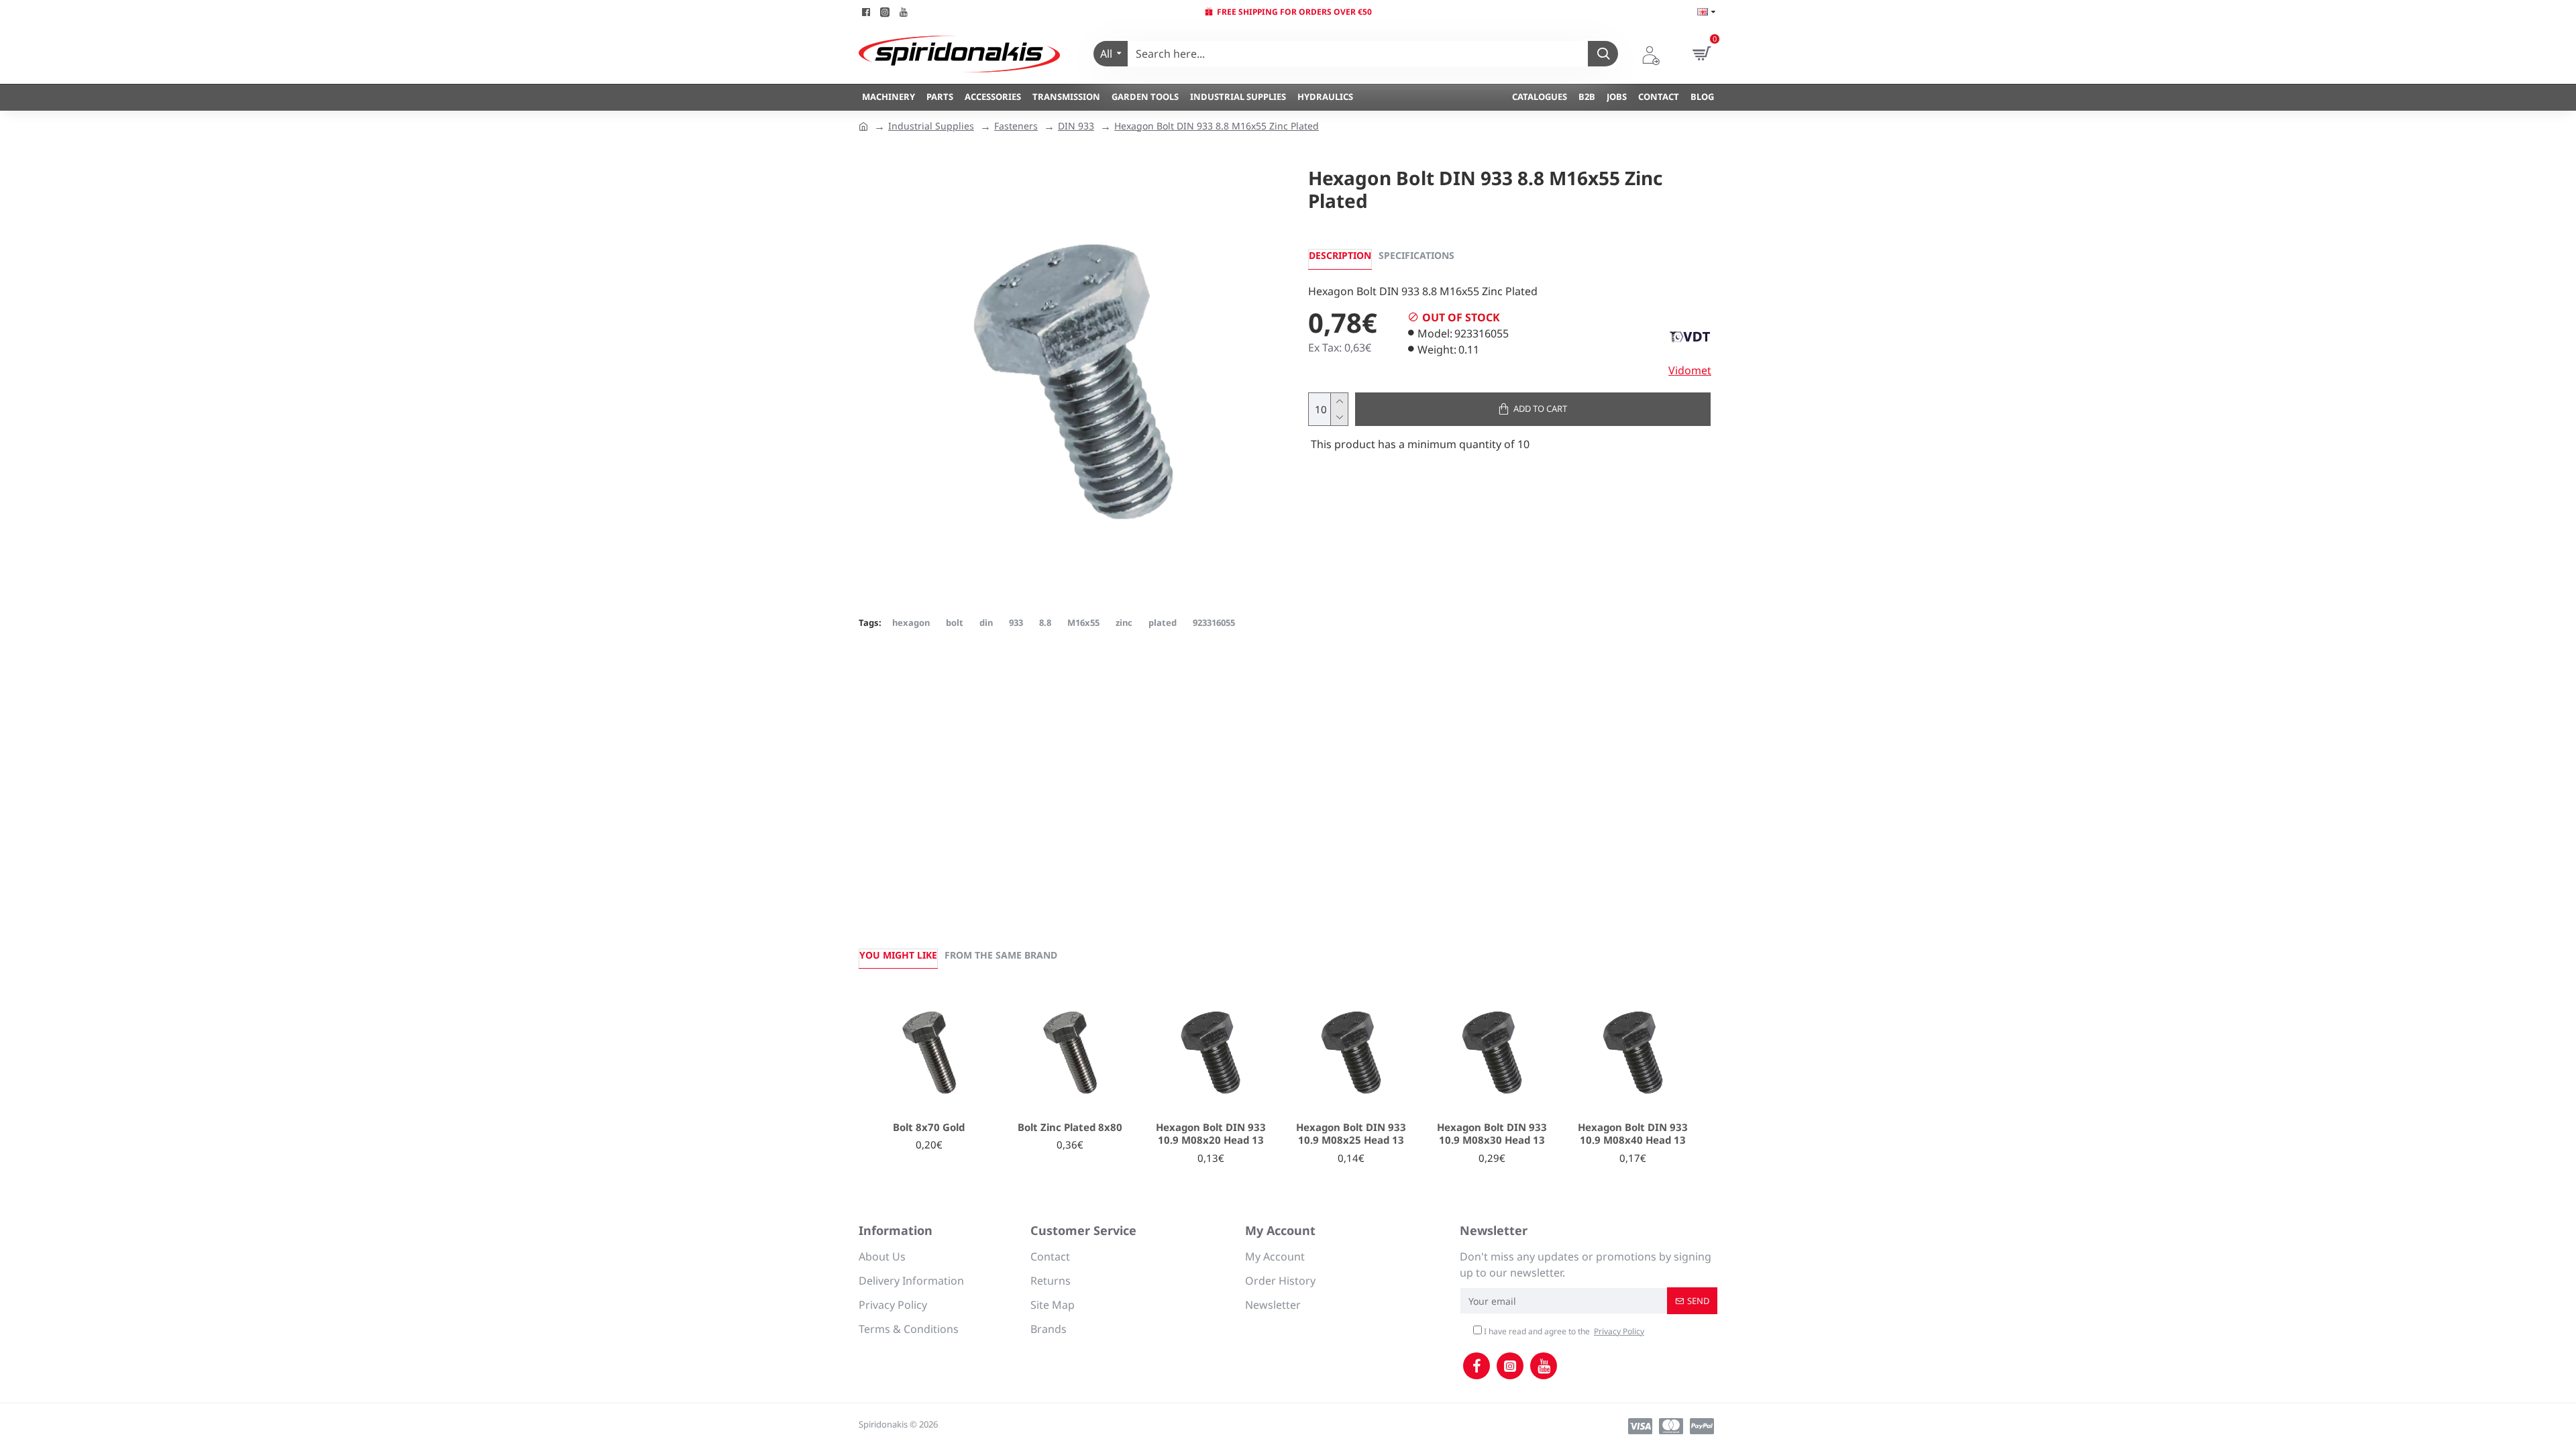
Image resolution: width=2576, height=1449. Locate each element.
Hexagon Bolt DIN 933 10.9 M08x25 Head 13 (1351, 1134)
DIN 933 (1076, 126)
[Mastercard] (1671, 1426)
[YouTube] (1544, 1366)
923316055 (1214, 623)
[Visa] (1640, 1426)
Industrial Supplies (931, 126)
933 (1016, 623)
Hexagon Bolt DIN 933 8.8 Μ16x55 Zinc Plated (1217, 126)
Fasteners (1016, 126)
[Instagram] (1510, 1366)
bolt (955, 623)
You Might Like (898, 955)
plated (1163, 623)
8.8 (1045, 623)
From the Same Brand (1001, 955)
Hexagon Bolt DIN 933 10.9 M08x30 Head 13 (1492, 1134)
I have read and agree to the (1563, 1331)
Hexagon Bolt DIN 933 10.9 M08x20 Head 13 (1211, 1134)
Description (1340, 255)
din (986, 623)
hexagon (911, 623)
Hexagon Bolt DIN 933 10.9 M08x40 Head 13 (1633, 1134)
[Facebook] (1477, 1366)
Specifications (1416, 255)
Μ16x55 (1083, 623)
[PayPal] (1702, 1426)
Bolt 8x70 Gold (929, 1127)
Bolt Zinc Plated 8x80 (1070, 1127)
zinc (1124, 623)
